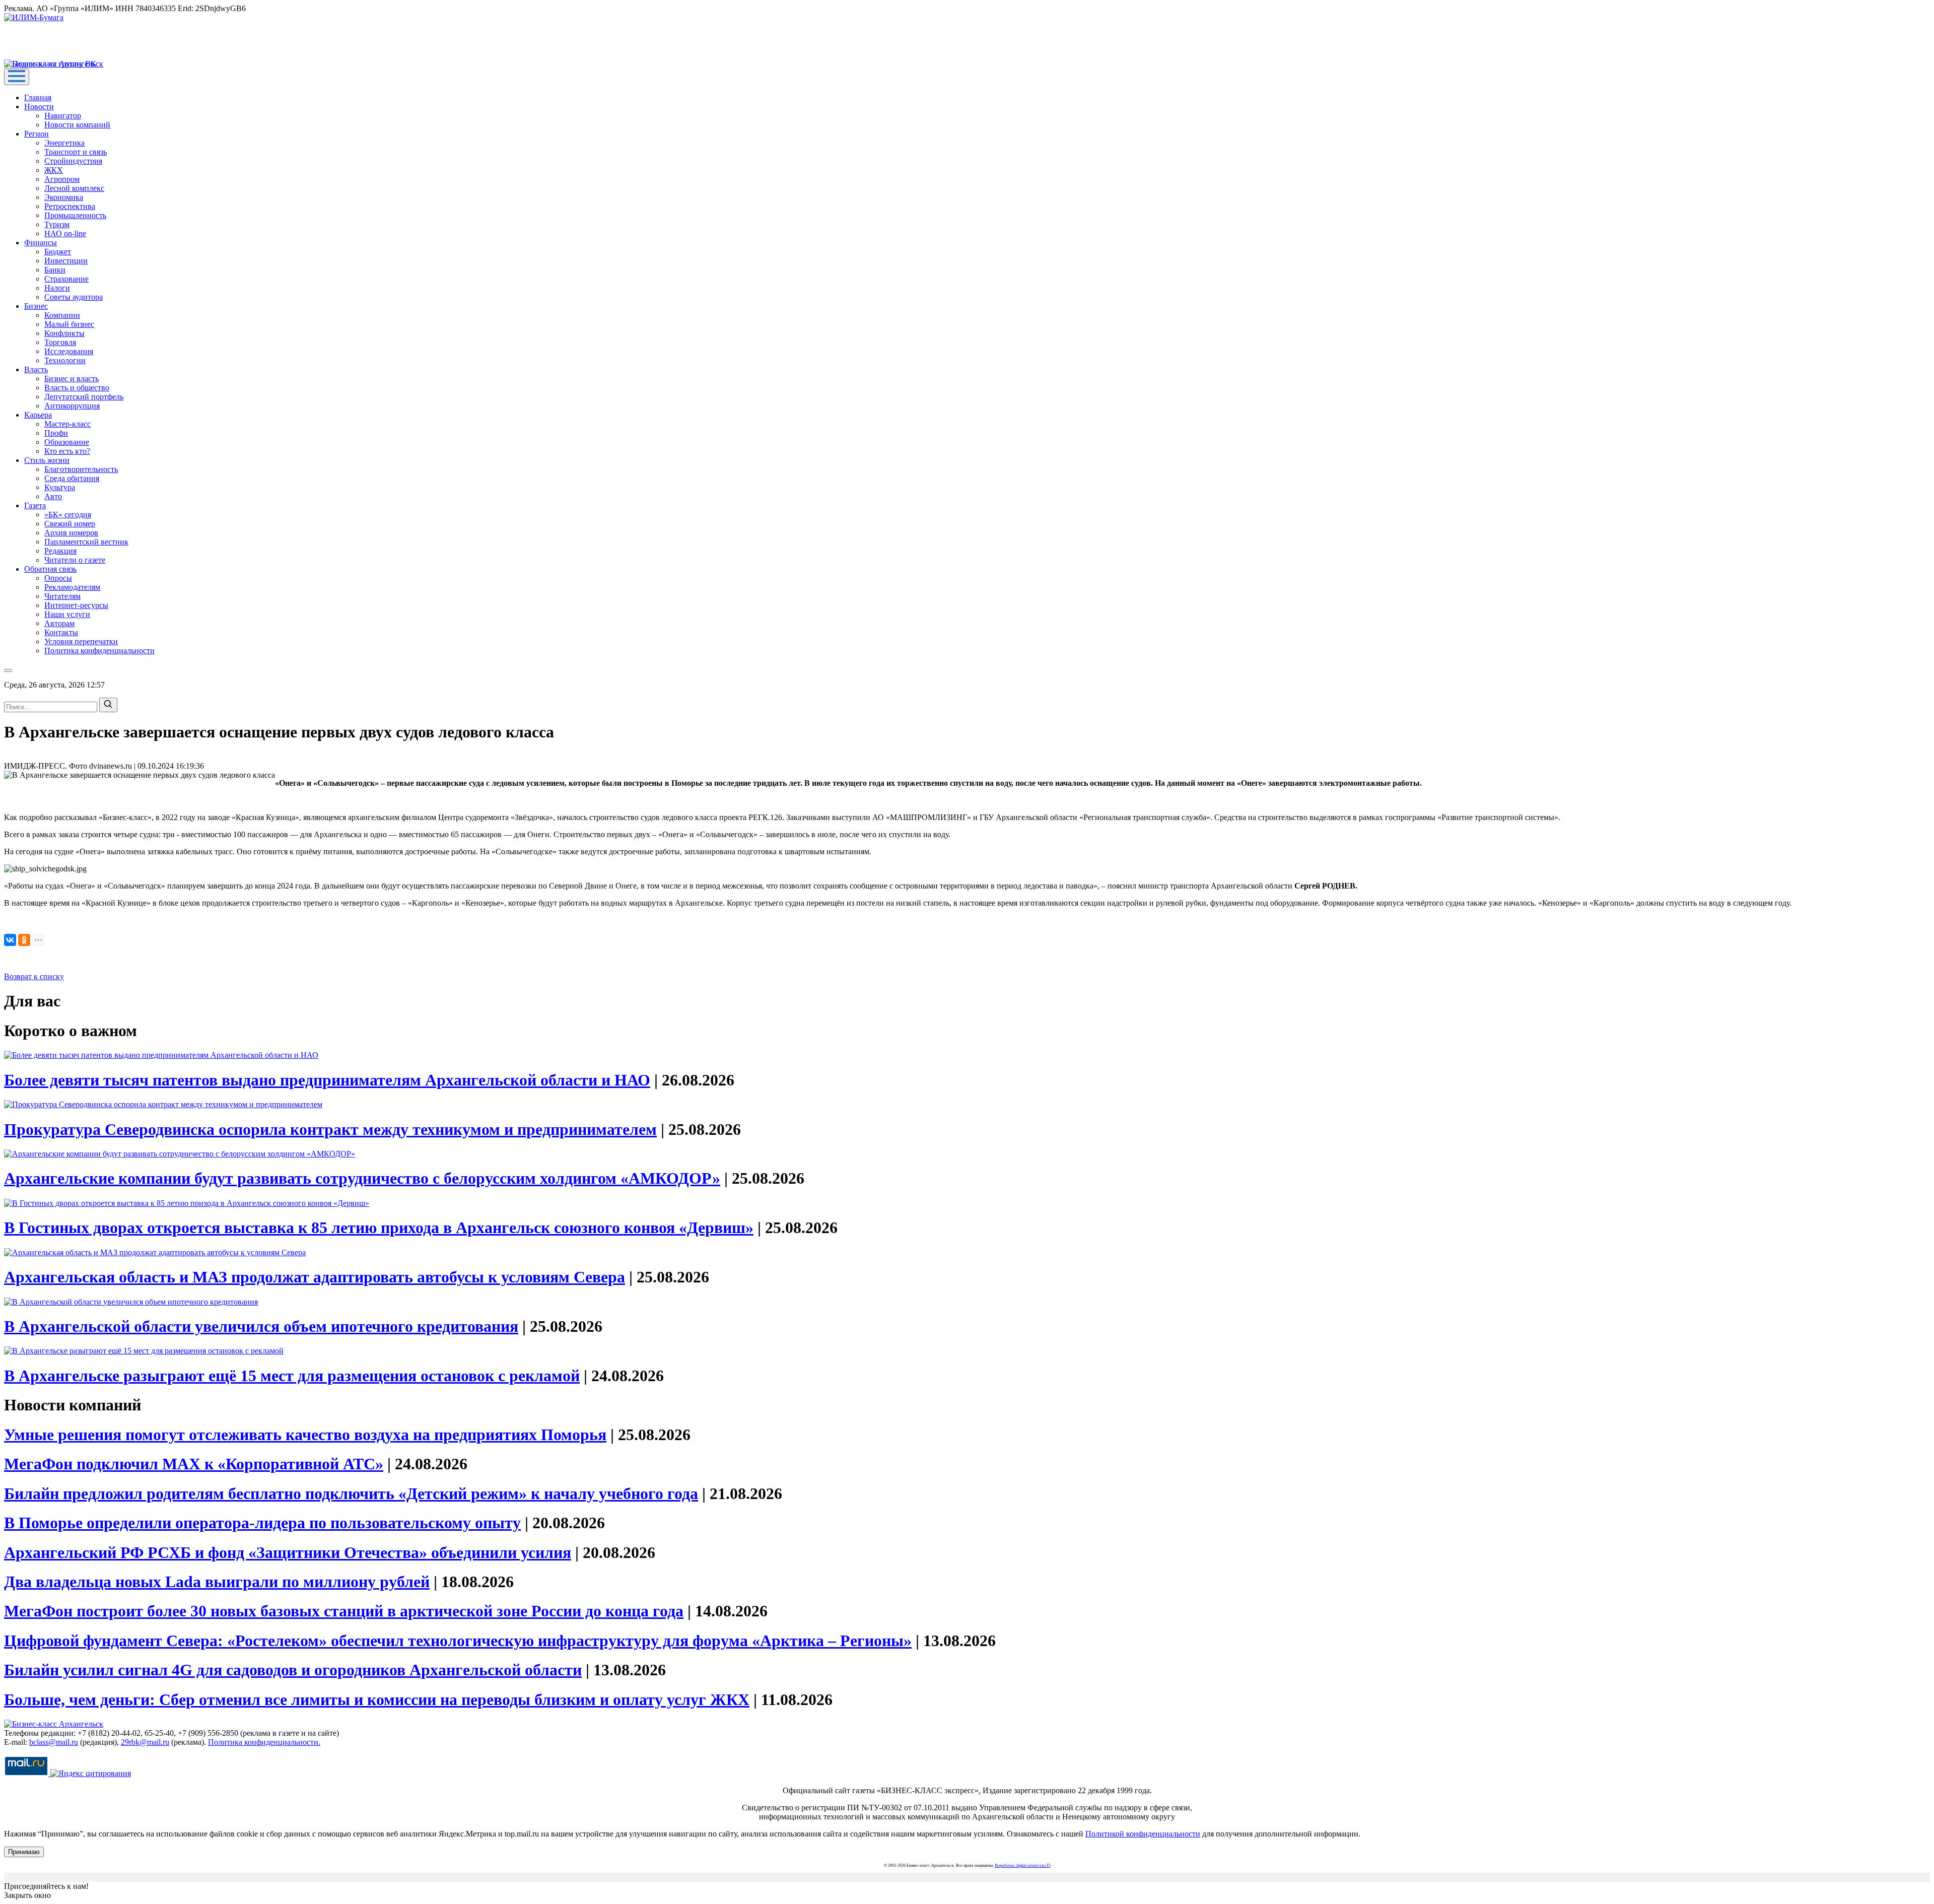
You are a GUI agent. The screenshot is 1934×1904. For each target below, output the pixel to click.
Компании (62, 315)
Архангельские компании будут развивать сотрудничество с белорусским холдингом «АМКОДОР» (362, 1178)
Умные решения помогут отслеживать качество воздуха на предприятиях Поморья (305, 1435)
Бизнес (36, 306)
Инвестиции (66, 261)
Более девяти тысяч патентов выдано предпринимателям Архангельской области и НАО (327, 1080)
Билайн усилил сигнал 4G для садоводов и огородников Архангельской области (293, 1670)
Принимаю (24, 1852)
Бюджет (58, 252)
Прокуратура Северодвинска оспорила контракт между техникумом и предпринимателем (330, 1129)
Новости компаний (77, 125)
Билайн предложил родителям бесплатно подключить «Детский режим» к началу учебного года (351, 1493)
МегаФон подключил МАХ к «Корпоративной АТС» (194, 1464)
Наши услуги (67, 614)
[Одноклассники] (24, 940)
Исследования (69, 351)
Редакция (60, 551)
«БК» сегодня (68, 515)
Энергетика (64, 143)
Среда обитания (72, 478)
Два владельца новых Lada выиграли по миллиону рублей (217, 1582)
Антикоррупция (72, 406)
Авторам (59, 623)
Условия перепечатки (81, 641)
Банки (55, 270)
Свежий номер (70, 524)
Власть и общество (77, 388)
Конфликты (64, 333)
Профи (56, 433)
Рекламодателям (72, 587)
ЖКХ (54, 170)
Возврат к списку (34, 976)
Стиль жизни (47, 460)
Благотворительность (81, 469)
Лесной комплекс (74, 188)
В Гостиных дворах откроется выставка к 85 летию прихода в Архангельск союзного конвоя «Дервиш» (379, 1228)
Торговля (60, 342)
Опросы (58, 578)
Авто (53, 496)
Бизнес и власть (72, 379)
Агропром (62, 179)
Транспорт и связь (76, 152)
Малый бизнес (69, 324)
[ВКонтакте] (10, 940)
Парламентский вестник (86, 542)
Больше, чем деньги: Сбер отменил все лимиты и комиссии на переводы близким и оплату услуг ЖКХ (377, 1699)
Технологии (65, 360)
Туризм (57, 224)
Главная (38, 97)
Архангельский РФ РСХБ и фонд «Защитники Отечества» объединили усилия (288, 1552)
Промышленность (75, 215)
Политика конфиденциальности (99, 651)
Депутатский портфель (84, 397)
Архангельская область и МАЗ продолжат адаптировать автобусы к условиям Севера (315, 1277)
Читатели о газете (75, 560)
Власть (36, 369)
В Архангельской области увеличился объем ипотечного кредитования (261, 1326)
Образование (67, 442)
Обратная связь (50, 569)
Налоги (57, 288)
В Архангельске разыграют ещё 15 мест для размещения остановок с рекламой (292, 1376)
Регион (37, 134)
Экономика (64, 197)
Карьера (38, 415)
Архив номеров (71, 533)
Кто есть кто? (67, 451)
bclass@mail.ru (54, 1742)
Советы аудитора (74, 297)
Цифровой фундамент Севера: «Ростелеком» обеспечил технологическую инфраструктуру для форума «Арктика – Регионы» (458, 1641)
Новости (39, 107)
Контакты (61, 632)
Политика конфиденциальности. (264, 1742)
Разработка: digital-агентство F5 (1023, 1865)
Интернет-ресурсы (76, 605)
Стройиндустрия (73, 161)
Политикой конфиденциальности (1143, 1834)
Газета (35, 505)
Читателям (62, 596)
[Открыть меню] (17, 77)
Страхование (66, 279)
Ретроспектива (70, 206)
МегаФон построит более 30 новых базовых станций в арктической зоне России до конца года (344, 1611)
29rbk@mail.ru (145, 1742)
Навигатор (63, 116)
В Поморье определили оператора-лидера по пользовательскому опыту (262, 1523)
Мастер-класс (67, 424)
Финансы (41, 243)
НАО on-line (65, 233)
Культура (60, 487)
